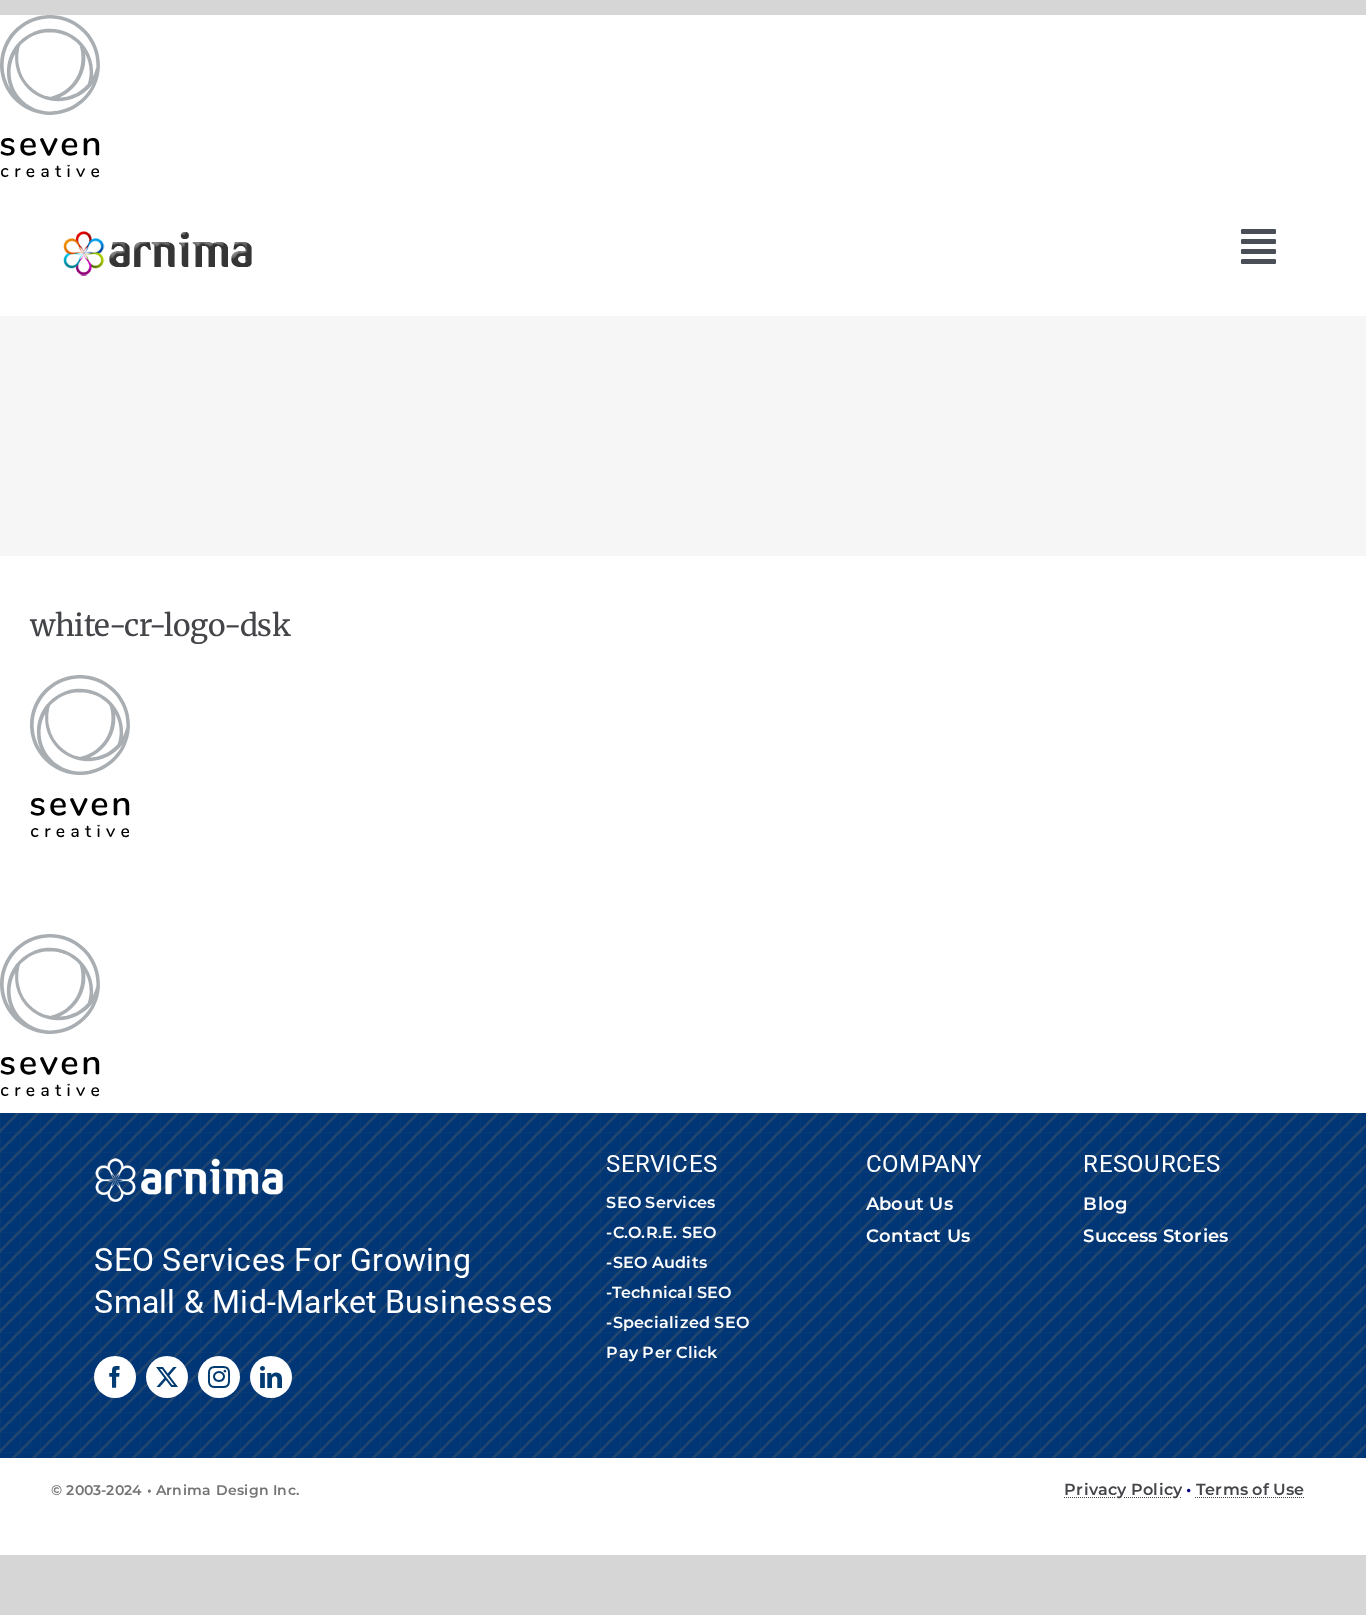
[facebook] (115, 1377)
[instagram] (219, 1377)
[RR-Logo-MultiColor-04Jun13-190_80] (158, 221)
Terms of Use (1250, 1489)
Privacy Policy (1123, 1489)
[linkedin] (271, 1377)
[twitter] (167, 1377)
